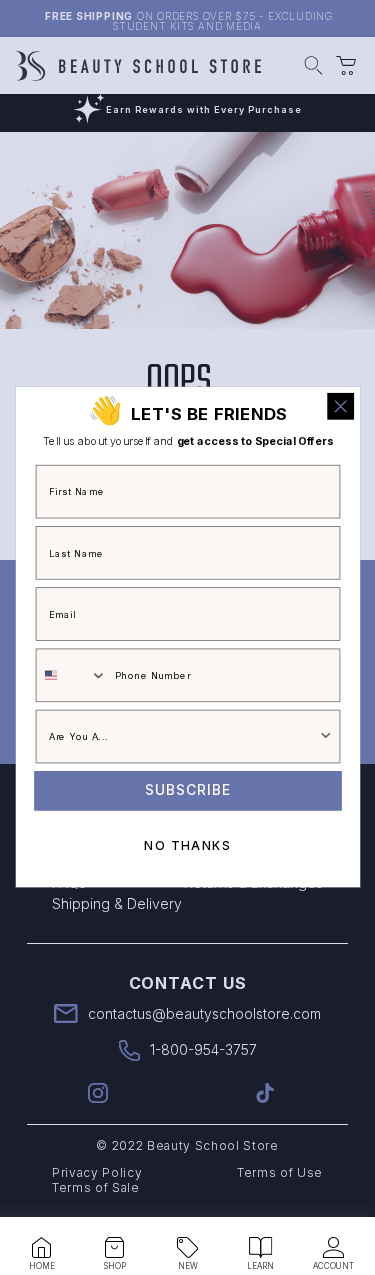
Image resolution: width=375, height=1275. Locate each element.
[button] (42, 1248)
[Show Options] (325, 737)
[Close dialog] (340, 406)
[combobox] (71, 676)
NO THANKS (187, 845)
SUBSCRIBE (188, 791)
